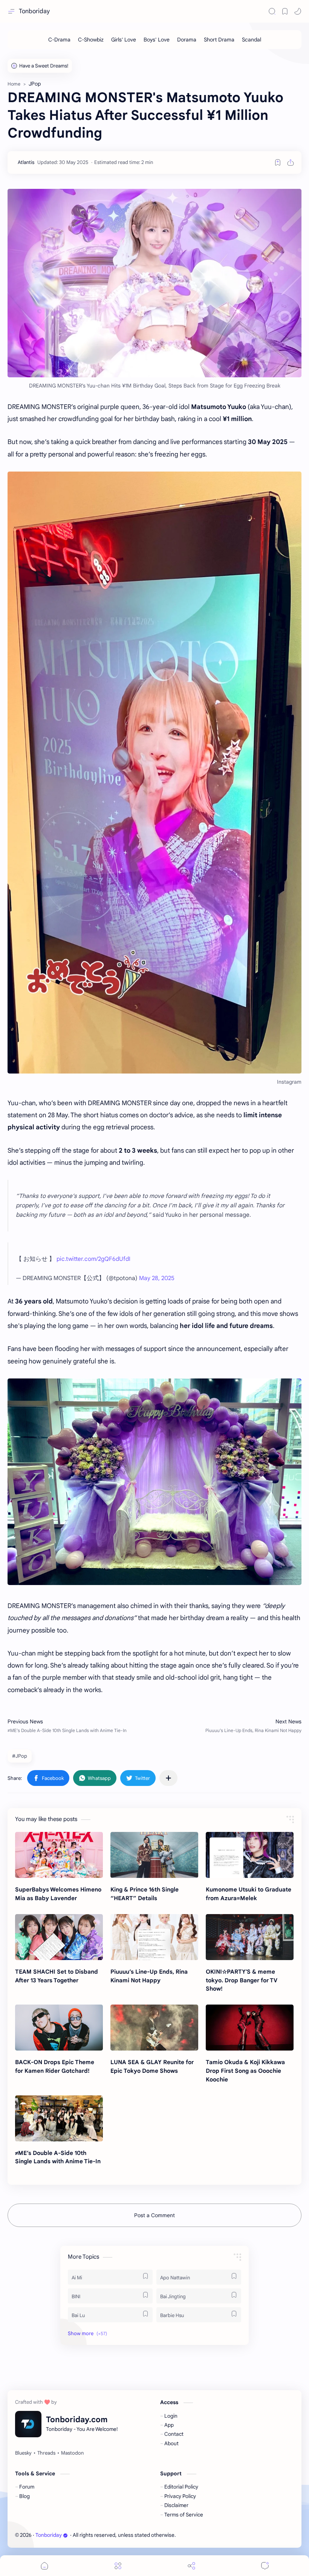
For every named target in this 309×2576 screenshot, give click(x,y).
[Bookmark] (285, 11)
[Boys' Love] (157, 40)
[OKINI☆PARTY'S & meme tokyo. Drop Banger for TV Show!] (250, 1937)
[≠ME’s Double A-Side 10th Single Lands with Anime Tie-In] (59, 2118)
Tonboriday (34, 11)
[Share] (191, 2566)
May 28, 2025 (157, 1278)
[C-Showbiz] (91, 40)
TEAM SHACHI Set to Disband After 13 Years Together (57, 1976)
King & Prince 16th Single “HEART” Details (145, 1894)
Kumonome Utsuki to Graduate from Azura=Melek (249, 1894)
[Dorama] (187, 40)
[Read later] (278, 162)
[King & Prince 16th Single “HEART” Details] (154, 1855)
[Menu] (118, 2566)
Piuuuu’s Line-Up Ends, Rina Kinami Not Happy (149, 1976)
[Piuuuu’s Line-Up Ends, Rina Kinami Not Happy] (154, 1937)
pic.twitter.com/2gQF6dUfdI (93, 1259)
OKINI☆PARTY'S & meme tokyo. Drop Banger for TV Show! (242, 1980)
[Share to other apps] (168, 1778)
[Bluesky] (23, 2453)
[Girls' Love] (124, 40)
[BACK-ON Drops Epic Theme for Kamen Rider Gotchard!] (59, 2028)
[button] (298, 11)
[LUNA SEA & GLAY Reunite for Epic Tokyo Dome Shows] (154, 2028)
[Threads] (46, 2453)
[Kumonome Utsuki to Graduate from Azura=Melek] (250, 1855)
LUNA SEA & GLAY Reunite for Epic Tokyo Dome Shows (152, 2066)
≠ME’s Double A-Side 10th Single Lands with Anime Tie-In (58, 2157)
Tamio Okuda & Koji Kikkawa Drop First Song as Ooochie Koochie (245, 2071)
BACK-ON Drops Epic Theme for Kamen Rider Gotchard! (55, 2066)
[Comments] (265, 2566)
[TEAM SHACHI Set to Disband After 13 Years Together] (59, 1937)
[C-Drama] (59, 40)
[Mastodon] (72, 2453)
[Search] (272, 11)
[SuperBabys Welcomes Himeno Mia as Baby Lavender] (59, 1855)
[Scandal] (252, 40)
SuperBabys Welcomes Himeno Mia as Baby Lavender (58, 1894)
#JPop (20, 1756)
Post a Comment (154, 2215)
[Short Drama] (219, 40)
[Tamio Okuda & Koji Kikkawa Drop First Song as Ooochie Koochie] (250, 2028)
